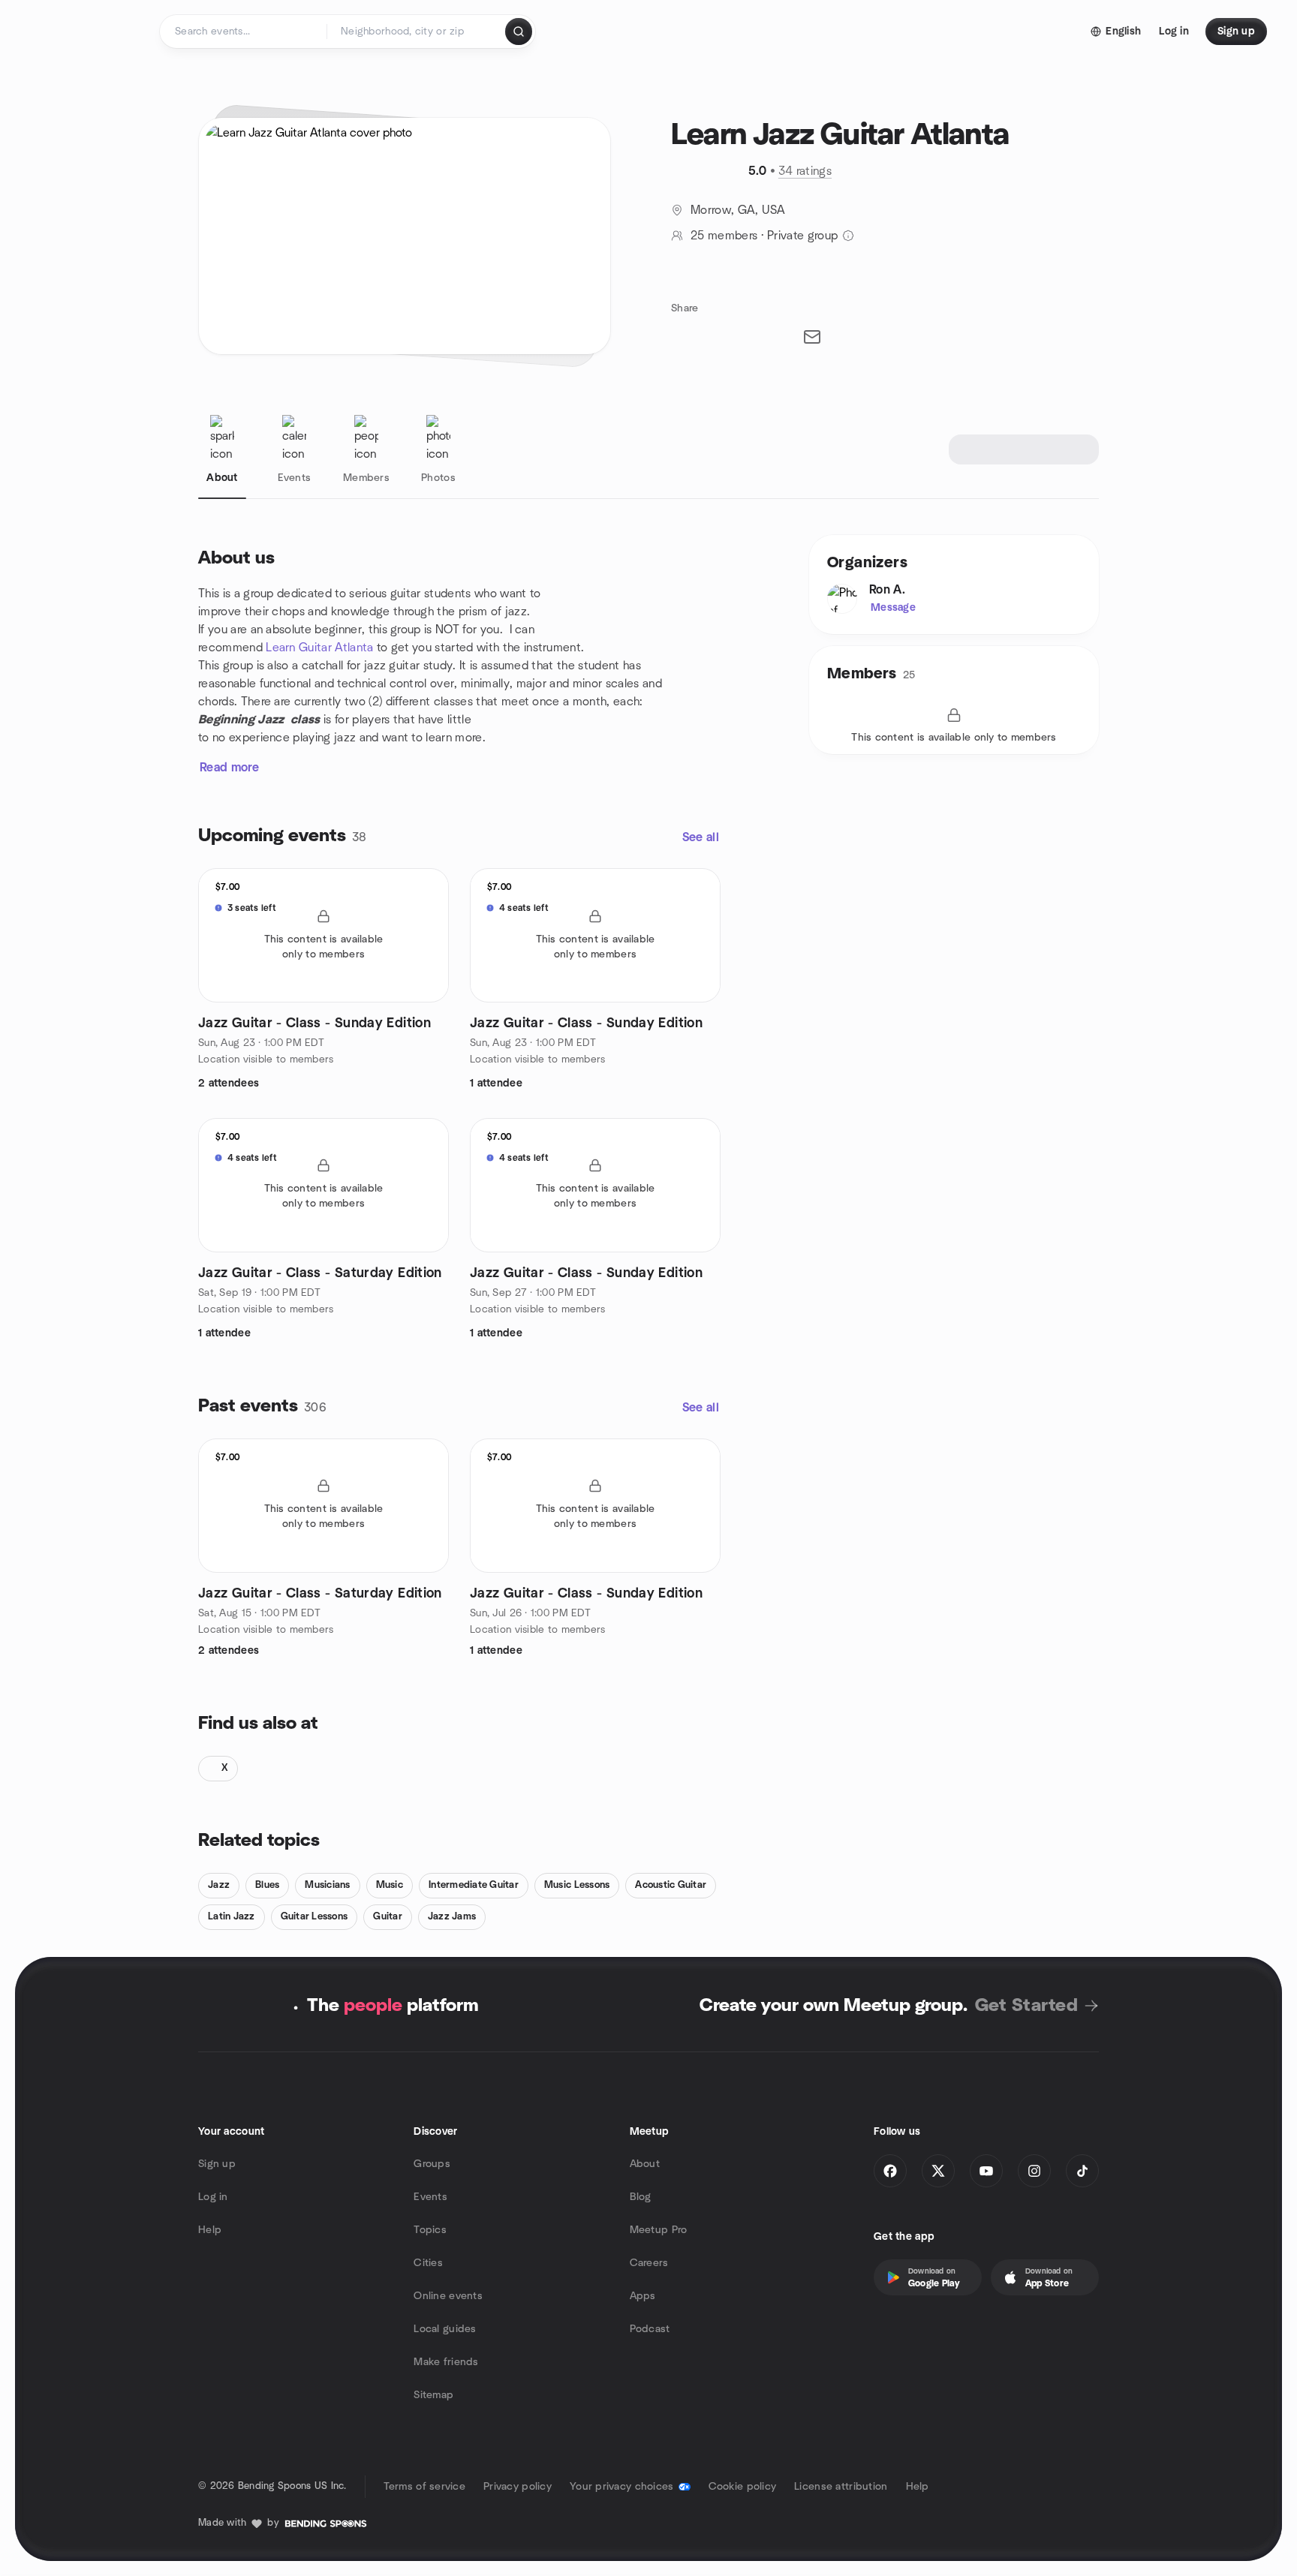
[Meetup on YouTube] (986, 2171)
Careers (649, 2263)
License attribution (841, 2487)
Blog (641, 2197)
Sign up (217, 2164)
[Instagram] (1034, 2171)
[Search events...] (519, 32)
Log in (213, 2197)
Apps (643, 2296)
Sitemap (433, 2395)
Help (210, 2230)
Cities (428, 2263)
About (645, 2164)
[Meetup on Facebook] (890, 2171)
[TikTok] (1082, 2171)
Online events (448, 2296)
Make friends (446, 2362)
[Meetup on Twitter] (938, 2171)
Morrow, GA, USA (738, 210)
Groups (432, 2164)
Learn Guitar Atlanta (319, 648)
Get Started (1026, 2006)
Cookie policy (743, 2487)
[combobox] (417, 32)
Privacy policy (518, 2487)
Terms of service (424, 2487)
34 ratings (805, 171)
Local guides (445, 2329)
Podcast (650, 2329)
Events (430, 2197)
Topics (430, 2230)
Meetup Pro (659, 2230)
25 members (724, 236)
